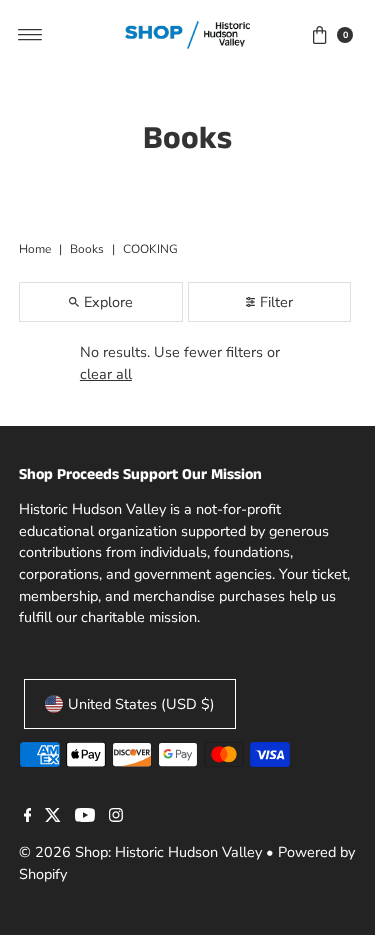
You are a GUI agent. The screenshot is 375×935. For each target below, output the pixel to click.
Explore (108, 302)
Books (87, 249)
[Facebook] (28, 817)
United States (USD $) (141, 704)
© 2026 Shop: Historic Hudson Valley (140, 852)
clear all (106, 374)
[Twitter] (53, 817)
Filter (276, 302)
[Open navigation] (30, 35)
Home (35, 249)
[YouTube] (85, 817)
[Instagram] (116, 817)
